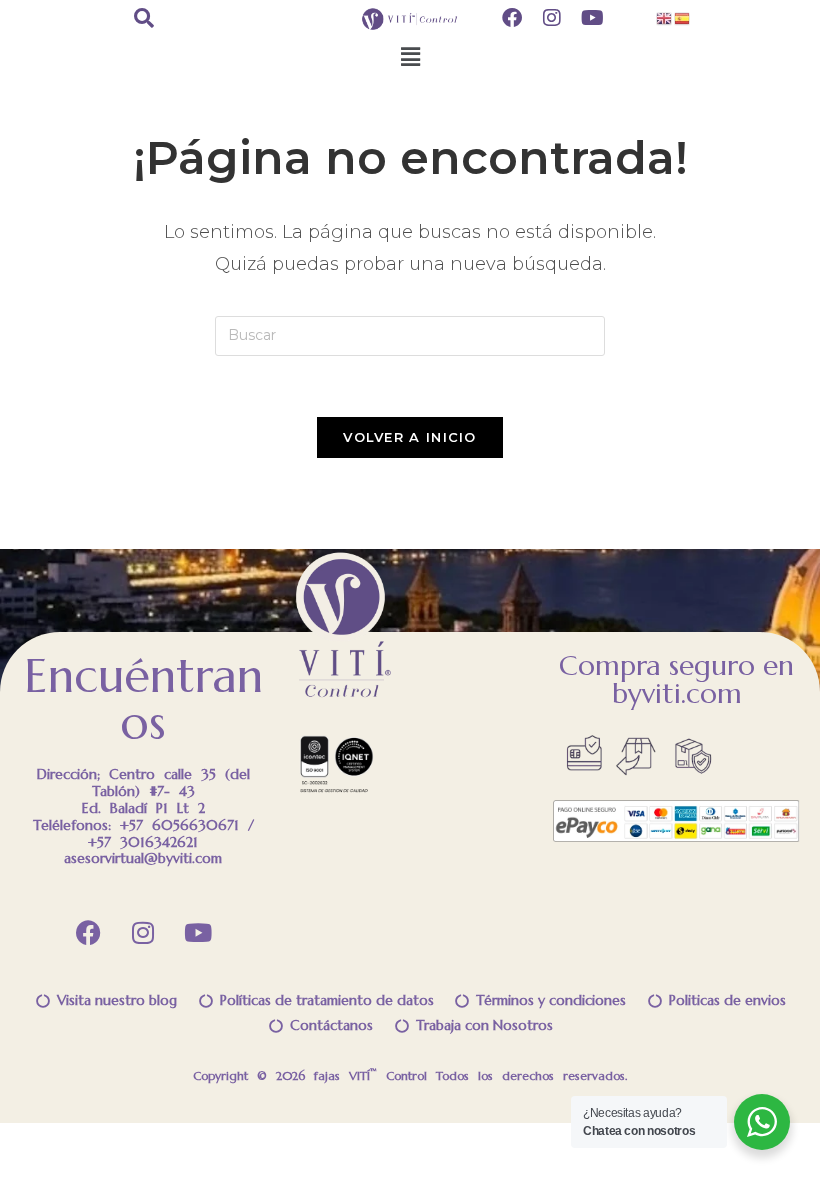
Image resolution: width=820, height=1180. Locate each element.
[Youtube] (198, 932)
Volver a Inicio (410, 437)
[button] (410, 57)
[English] (665, 17)
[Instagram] (143, 932)
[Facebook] (88, 932)
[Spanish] (683, 17)
